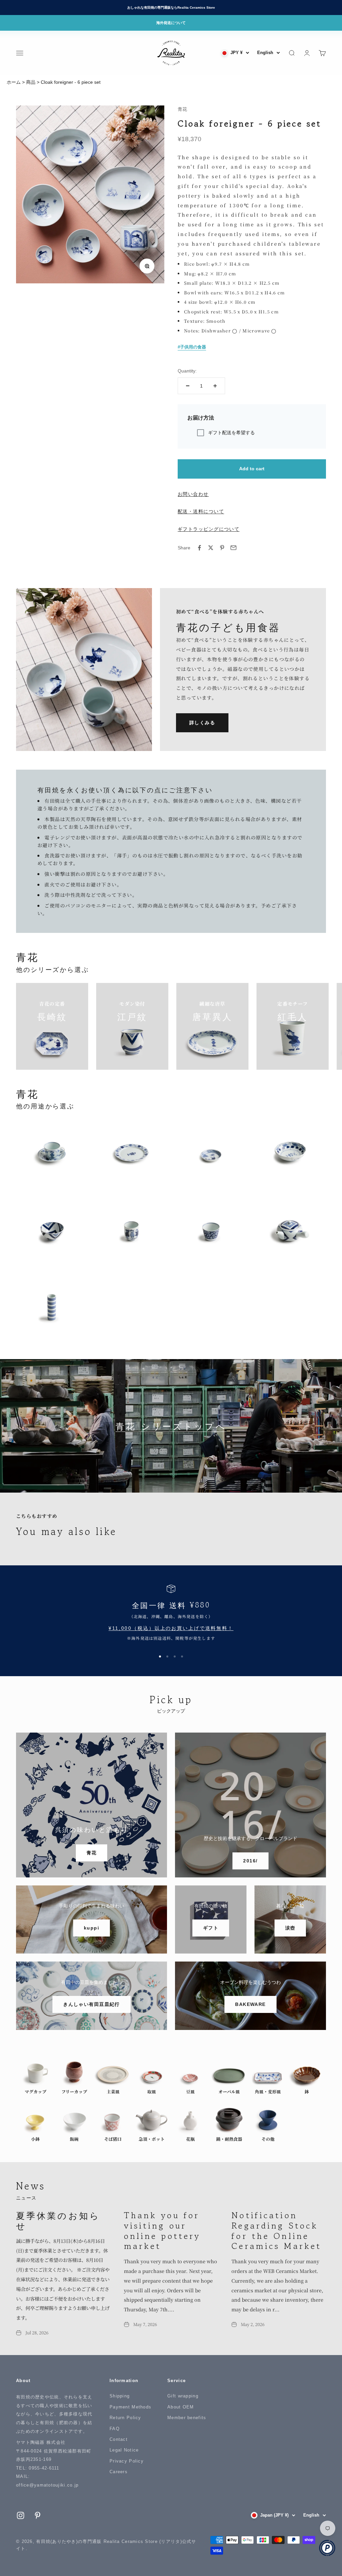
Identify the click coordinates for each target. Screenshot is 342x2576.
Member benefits (187, 2418)
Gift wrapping (183, 2396)
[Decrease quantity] (188, 386)
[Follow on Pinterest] (38, 2515)
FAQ (115, 2429)
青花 (182, 109)
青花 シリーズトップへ (171, 1426)
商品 (31, 82)
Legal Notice (124, 2450)
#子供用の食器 (192, 347)
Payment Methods (130, 2407)
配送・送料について (201, 511)
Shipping (120, 2396)
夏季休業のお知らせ (58, 2220)
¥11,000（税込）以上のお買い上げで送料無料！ (171, 1628)
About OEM (181, 2407)
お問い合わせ (193, 494)
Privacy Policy (127, 2461)
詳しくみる (202, 723)
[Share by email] (233, 548)
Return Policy (125, 2418)
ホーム (14, 82)
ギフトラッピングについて (209, 529)
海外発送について (171, 23)
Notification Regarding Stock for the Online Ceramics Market (276, 2230)
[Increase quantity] (215, 386)
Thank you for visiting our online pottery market (162, 2230)
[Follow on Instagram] (21, 2515)
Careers (119, 2472)
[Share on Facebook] (199, 548)
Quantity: (187, 371)
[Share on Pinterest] (222, 548)
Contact (119, 2439)
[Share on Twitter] (211, 548)
